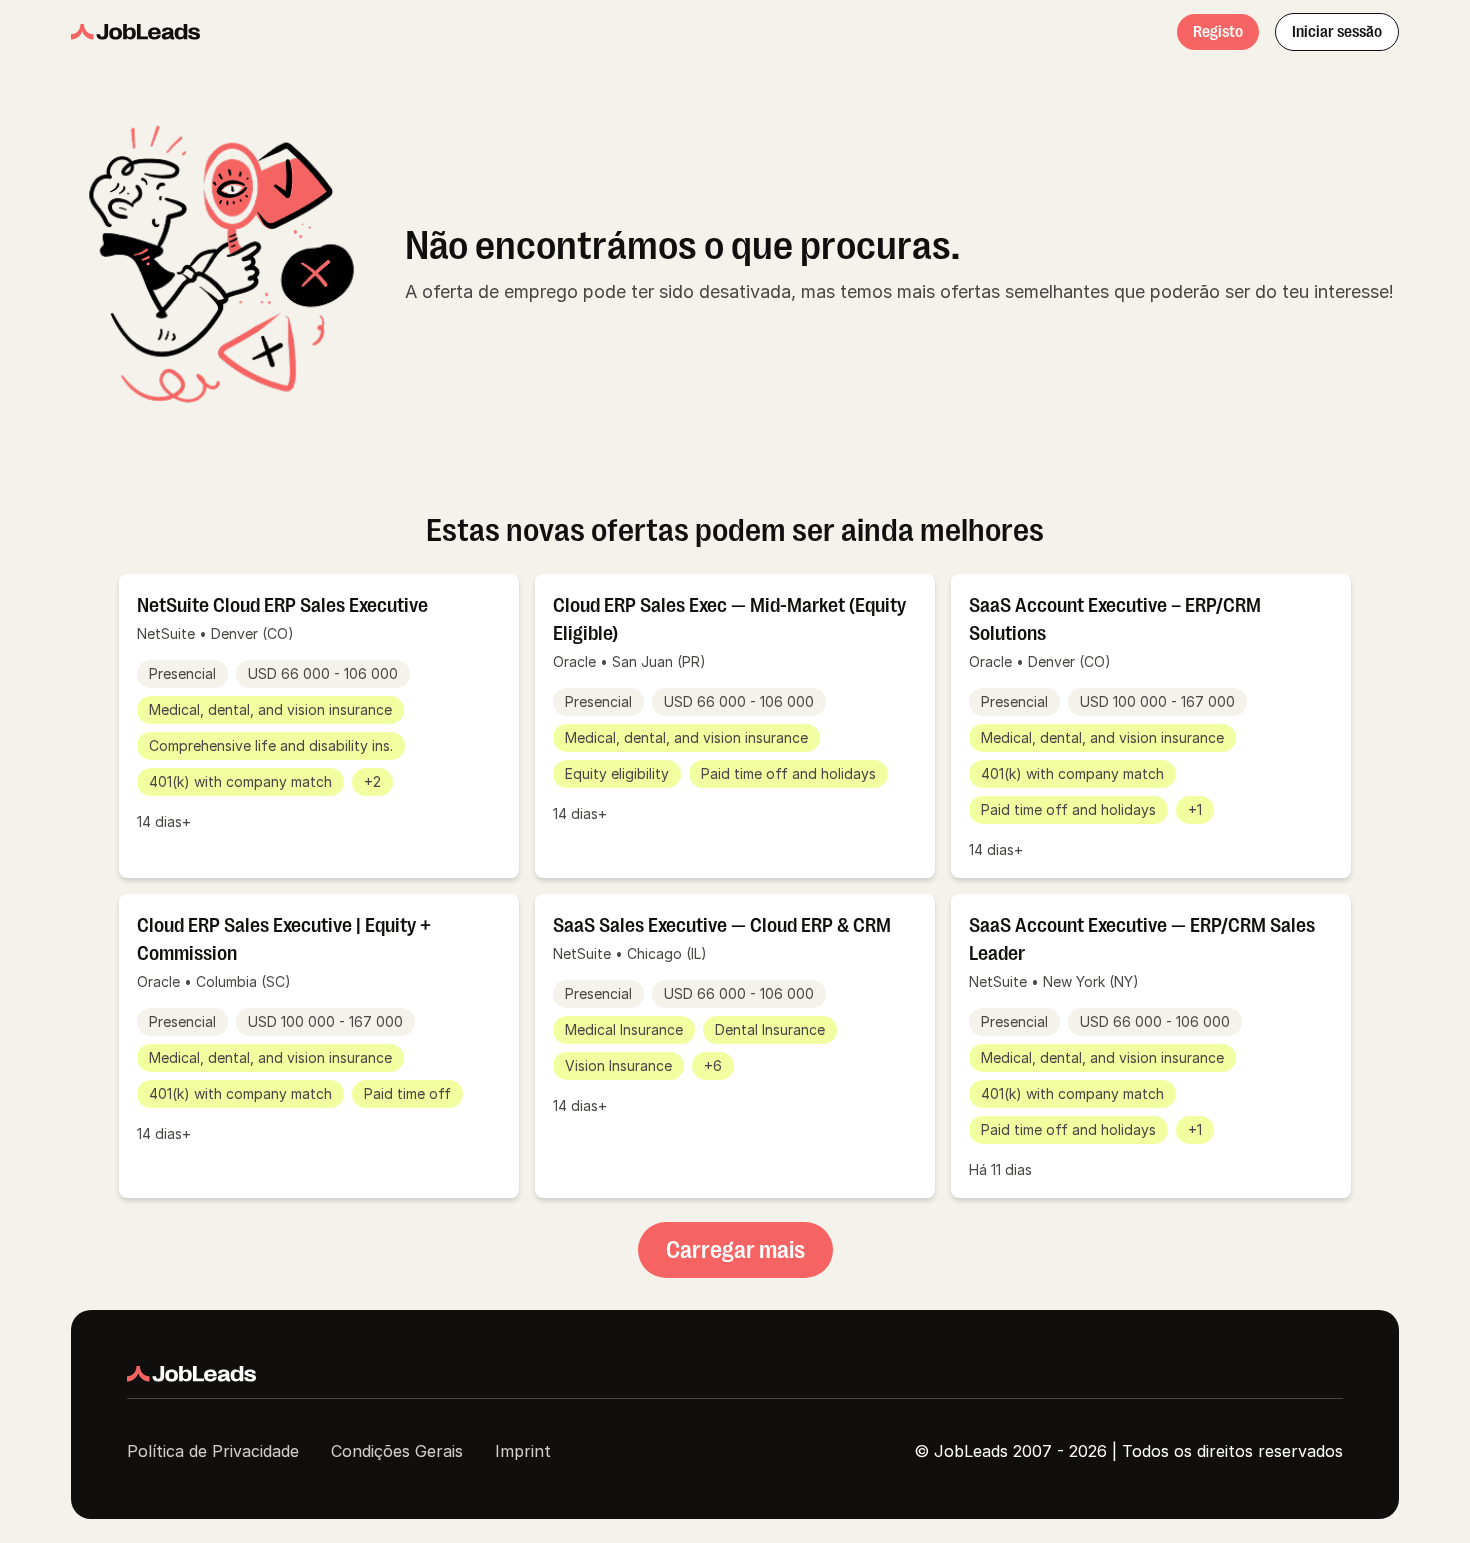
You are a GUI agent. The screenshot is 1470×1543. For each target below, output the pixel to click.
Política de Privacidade (213, 1451)
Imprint (523, 1451)
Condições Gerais (397, 1451)
